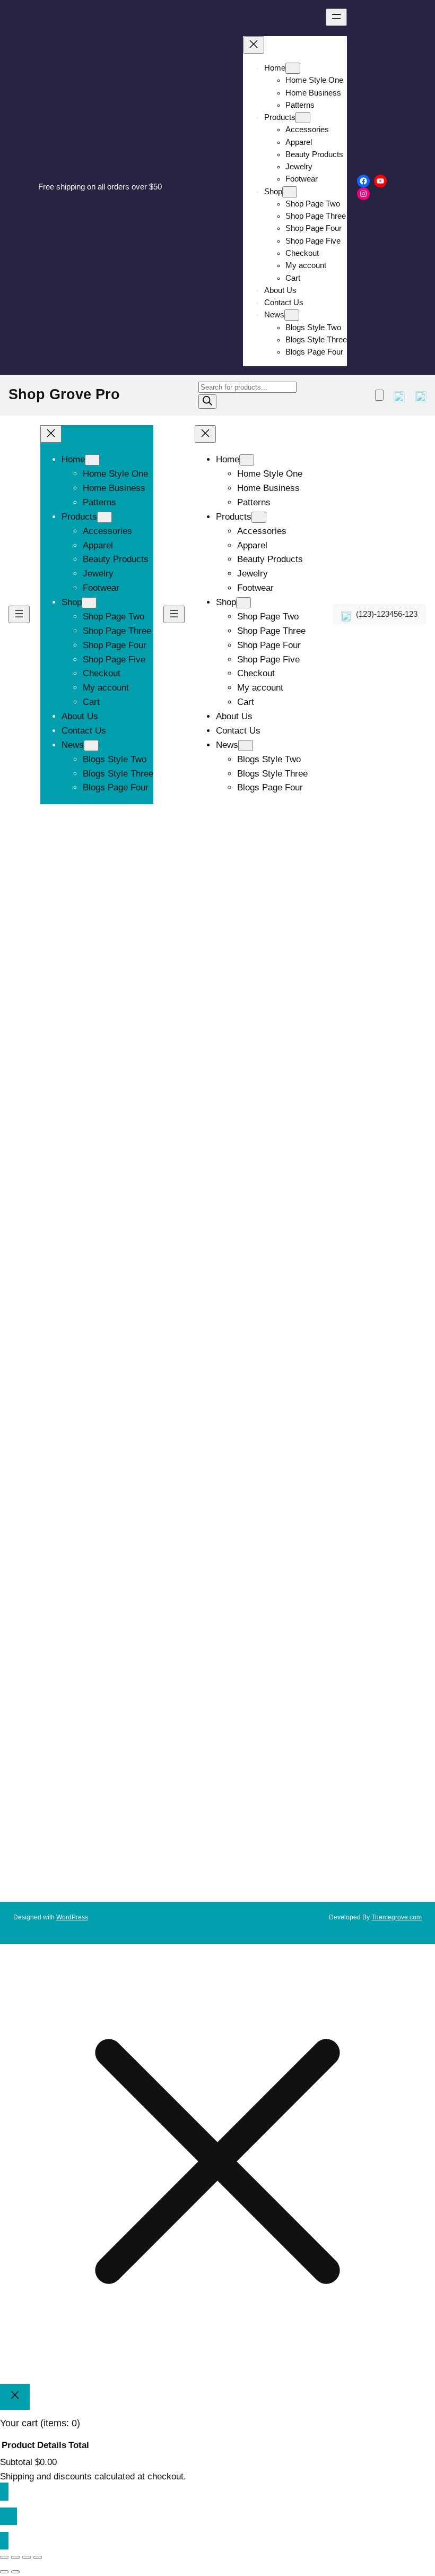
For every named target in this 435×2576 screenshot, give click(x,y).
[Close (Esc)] (38, 2557)
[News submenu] (292, 315)
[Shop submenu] (290, 192)
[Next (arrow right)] (15, 2572)
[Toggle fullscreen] (15, 2557)
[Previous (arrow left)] (4, 2572)
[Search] (207, 402)
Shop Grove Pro (64, 394)
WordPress (72, 1917)
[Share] (27, 2557)
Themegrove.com (397, 1917)
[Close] (15, 2397)
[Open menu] (336, 17)
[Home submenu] (293, 68)
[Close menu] (254, 45)
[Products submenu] (303, 118)
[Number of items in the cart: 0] (379, 395)
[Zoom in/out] (4, 2557)
